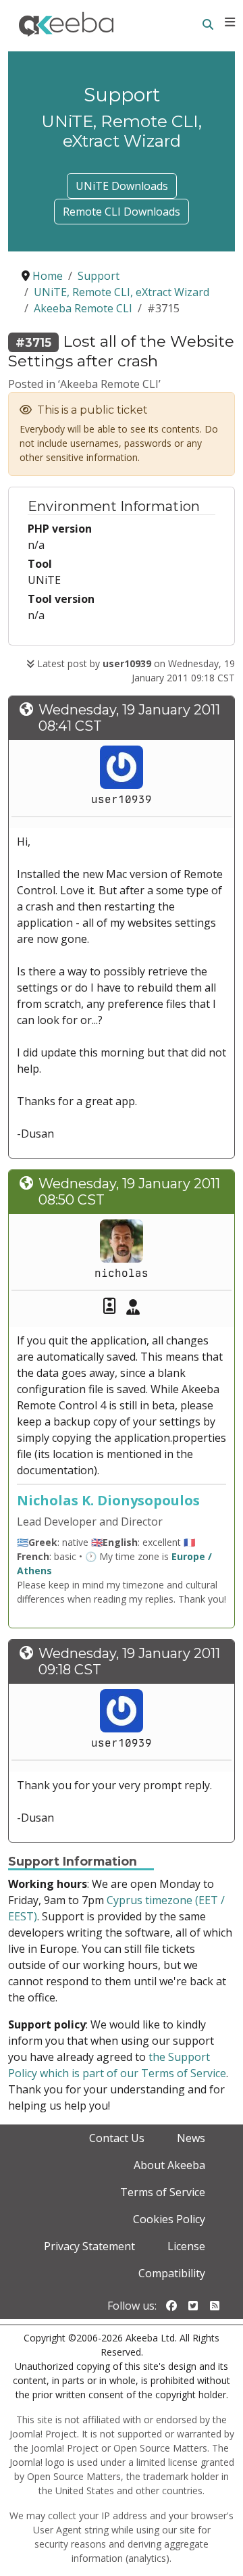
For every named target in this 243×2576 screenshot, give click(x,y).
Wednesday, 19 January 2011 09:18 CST (129, 1661)
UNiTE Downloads (122, 186)
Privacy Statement (89, 2246)
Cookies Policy (169, 2219)
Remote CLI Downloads (122, 212)
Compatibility (172, 2273)
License (186, 2246)
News (191, 2138)
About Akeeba (169, 2165)
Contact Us (117, 2138)
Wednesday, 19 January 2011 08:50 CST (129, 1192)
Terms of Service (163, 2192)
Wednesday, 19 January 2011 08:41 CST (129, 718)
